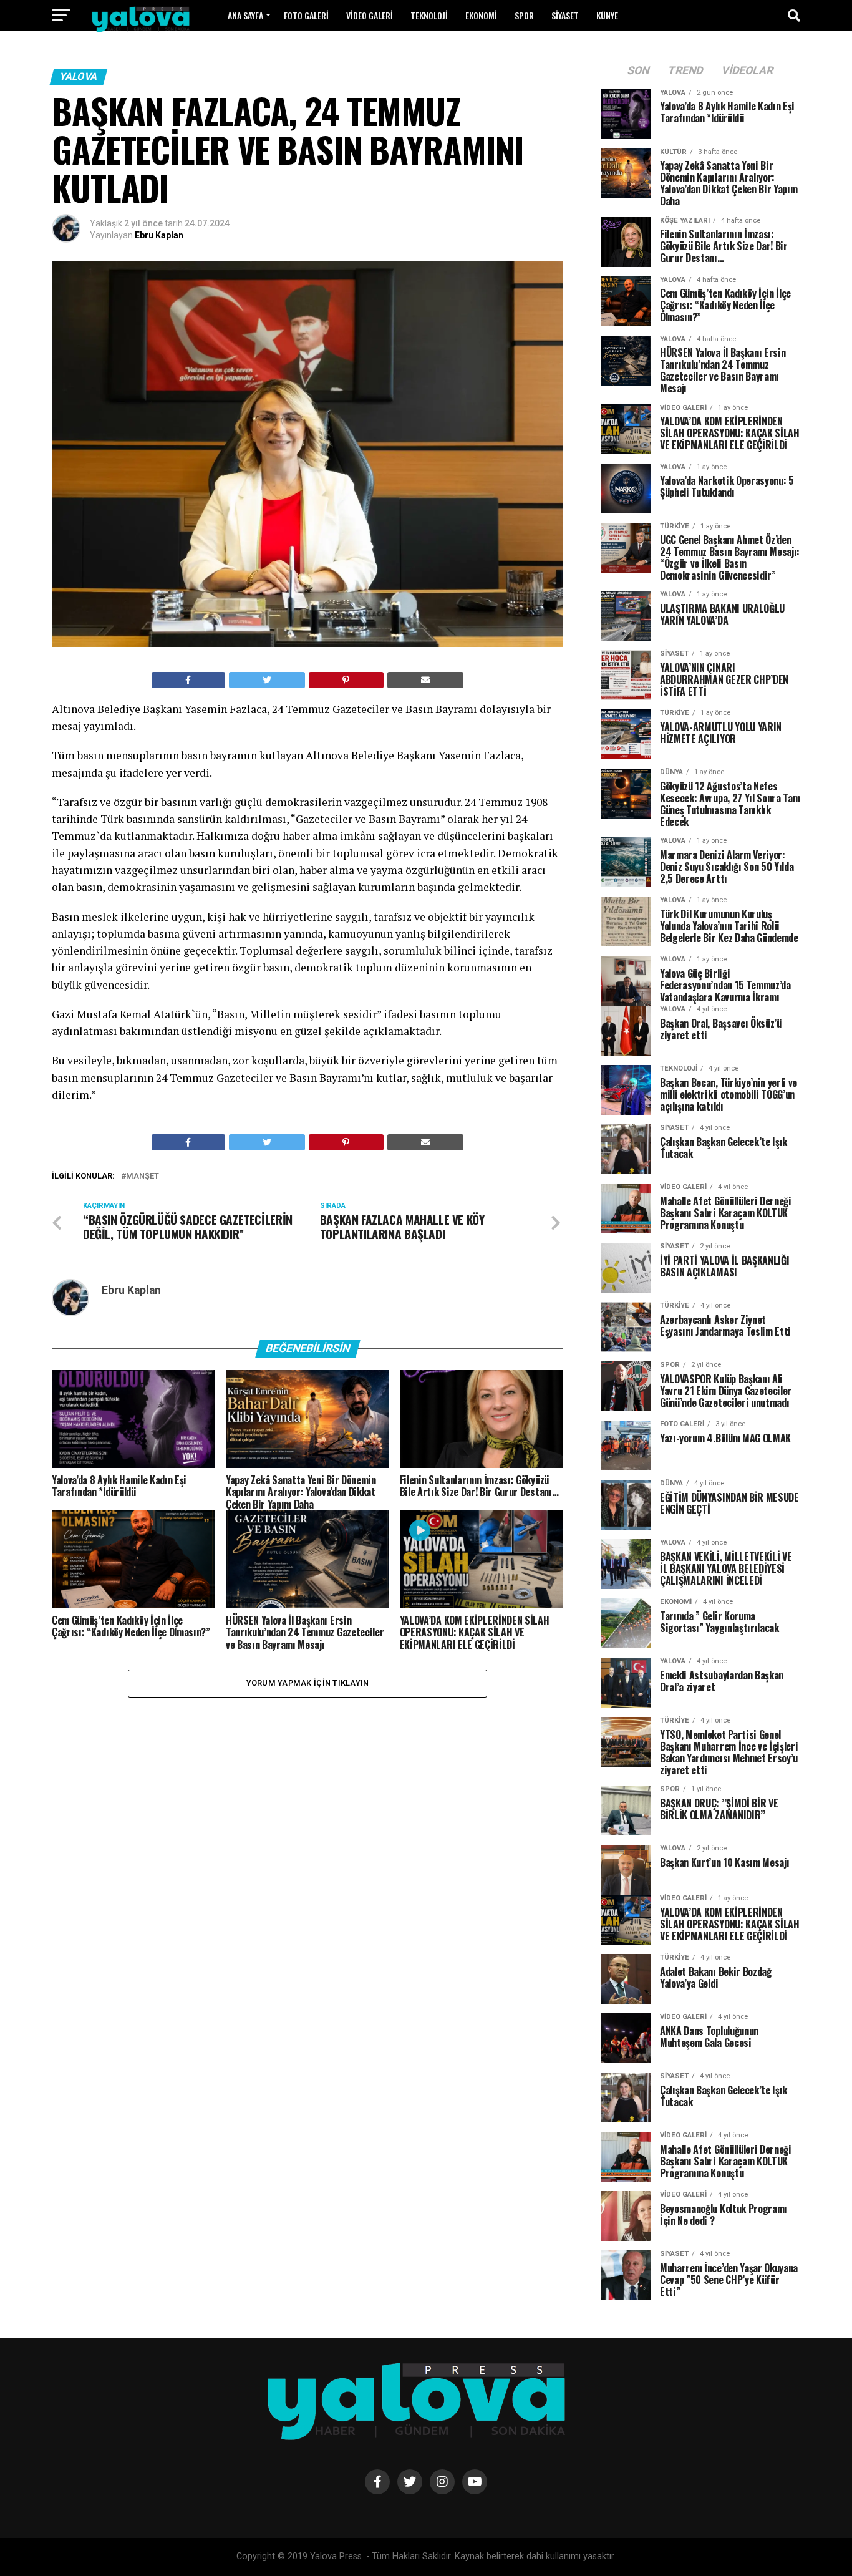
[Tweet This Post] (267, 680)
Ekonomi (481, 15)
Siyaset (565, 15)
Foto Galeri (306, 15)
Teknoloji (429, 15)
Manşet (143, 1176)
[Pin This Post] (346, 680)
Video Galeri (370, 15)
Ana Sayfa (245, 15)
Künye (607, 15)
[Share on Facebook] (188, 680)
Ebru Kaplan (159, 235)
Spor (524, 15)
